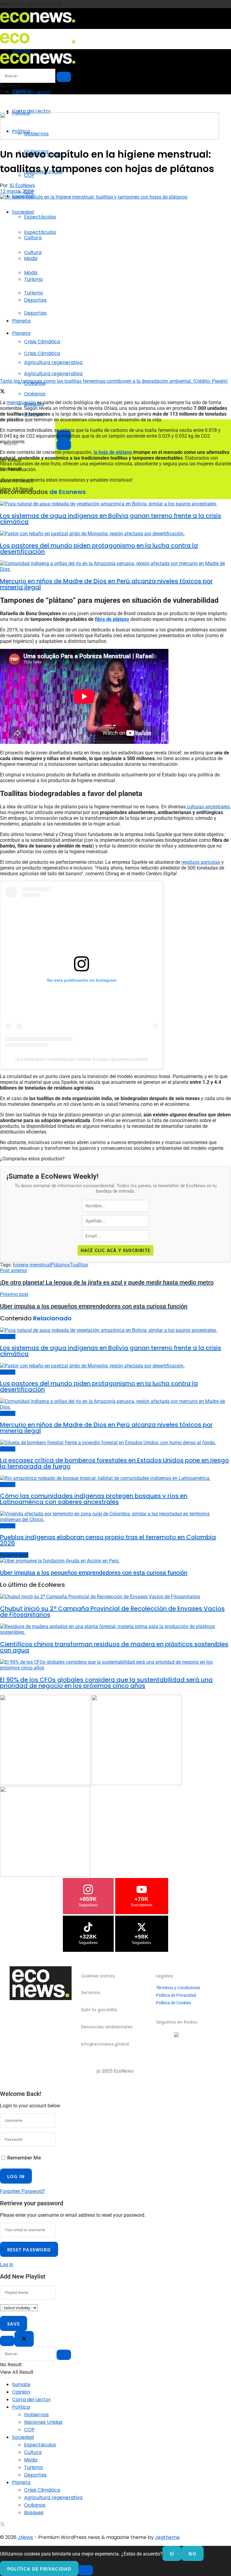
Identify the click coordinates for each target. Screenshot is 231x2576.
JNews (25, 2537)
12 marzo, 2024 (17, 191)
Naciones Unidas (43, 2422)
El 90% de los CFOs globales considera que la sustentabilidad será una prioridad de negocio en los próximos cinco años (106, 1683)
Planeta (21, 321)
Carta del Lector (31, 92)
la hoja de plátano (113, 452)
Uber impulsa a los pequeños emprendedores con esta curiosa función (94, 1573)
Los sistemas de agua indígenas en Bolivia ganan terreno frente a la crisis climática (111, 519)
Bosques (34, 2513)
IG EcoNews (22, 186)
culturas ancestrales (208, 807)
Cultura (33, 252)
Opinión (21, 2392)
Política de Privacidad (176, 1995)
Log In (7, 2265)
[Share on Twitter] (2, 392)
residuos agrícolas (201, 862)
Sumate (21, 2384)
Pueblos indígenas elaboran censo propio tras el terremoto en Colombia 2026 (108, 1540)
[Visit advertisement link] (109, 138)
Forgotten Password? (23, 2191)
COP (29, 2430)
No (192, 2554)
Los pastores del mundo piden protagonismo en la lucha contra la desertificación (99, 549)
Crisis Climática (42, 342)
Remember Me (24, 2158)
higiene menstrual (32, 1265)
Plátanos (60, 1265)
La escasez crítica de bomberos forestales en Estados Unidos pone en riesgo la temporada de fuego (114, 1463)
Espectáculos (40, 217)
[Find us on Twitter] (2, 2525)
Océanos (35, 394)
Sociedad (23, 212)
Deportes (35, 313)
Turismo (34, 293)
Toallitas (79, 1265)
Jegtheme (167, 2537)
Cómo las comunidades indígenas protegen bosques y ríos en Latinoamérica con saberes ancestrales (94, 1499)
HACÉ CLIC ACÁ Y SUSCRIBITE (115, 1250)
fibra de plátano (112, 619)
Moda (31, 273)
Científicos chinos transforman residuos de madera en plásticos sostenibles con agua (114, 1647)
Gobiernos (36, 2415)
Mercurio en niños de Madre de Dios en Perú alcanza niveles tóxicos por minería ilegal (106, 584)
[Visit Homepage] (38, 25)
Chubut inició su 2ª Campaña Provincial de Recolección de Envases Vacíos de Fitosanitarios (112, 1612)
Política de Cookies (174, 2003)
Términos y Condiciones (178, 1988)
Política (21, 2407)
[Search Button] (64, 445)
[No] (86, 2570)
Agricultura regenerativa (53, 374)
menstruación (21, 403)
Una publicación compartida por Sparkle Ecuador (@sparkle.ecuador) (82, 1059)
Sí (172, 2554)
